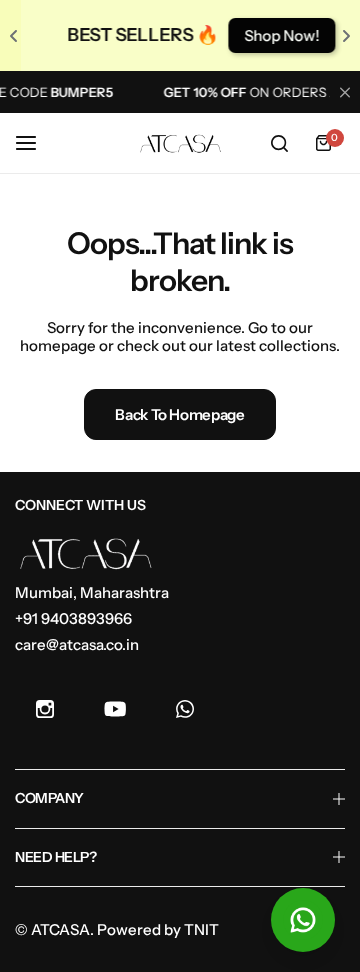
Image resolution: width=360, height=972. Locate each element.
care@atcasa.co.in (77, 644)
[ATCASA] (180, 144)
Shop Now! (274, 35)
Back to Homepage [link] (179, 414)
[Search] (279, 143)
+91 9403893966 (73, 618)
